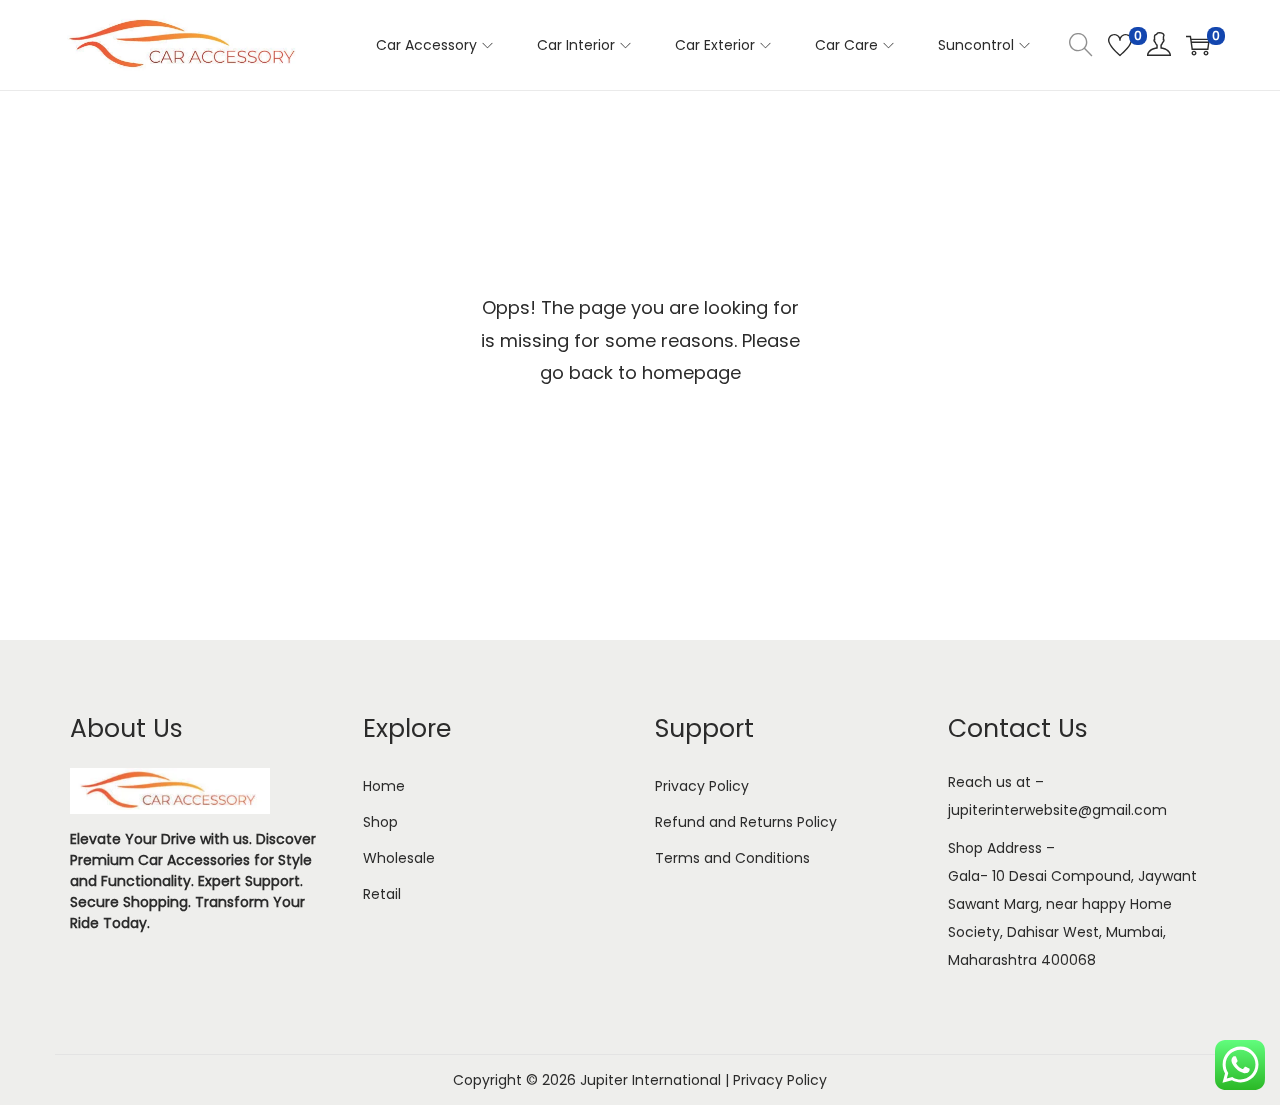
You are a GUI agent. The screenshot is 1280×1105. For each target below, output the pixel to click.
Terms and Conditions (732, 858)
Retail (382, 894)
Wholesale (399, 858)
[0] (1120, 45)
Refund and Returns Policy (746, 822)
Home (384, 786)
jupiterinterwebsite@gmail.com (1057, 810)
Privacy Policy (702, 786)
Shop (380, 822)
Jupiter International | (656, 1080)
